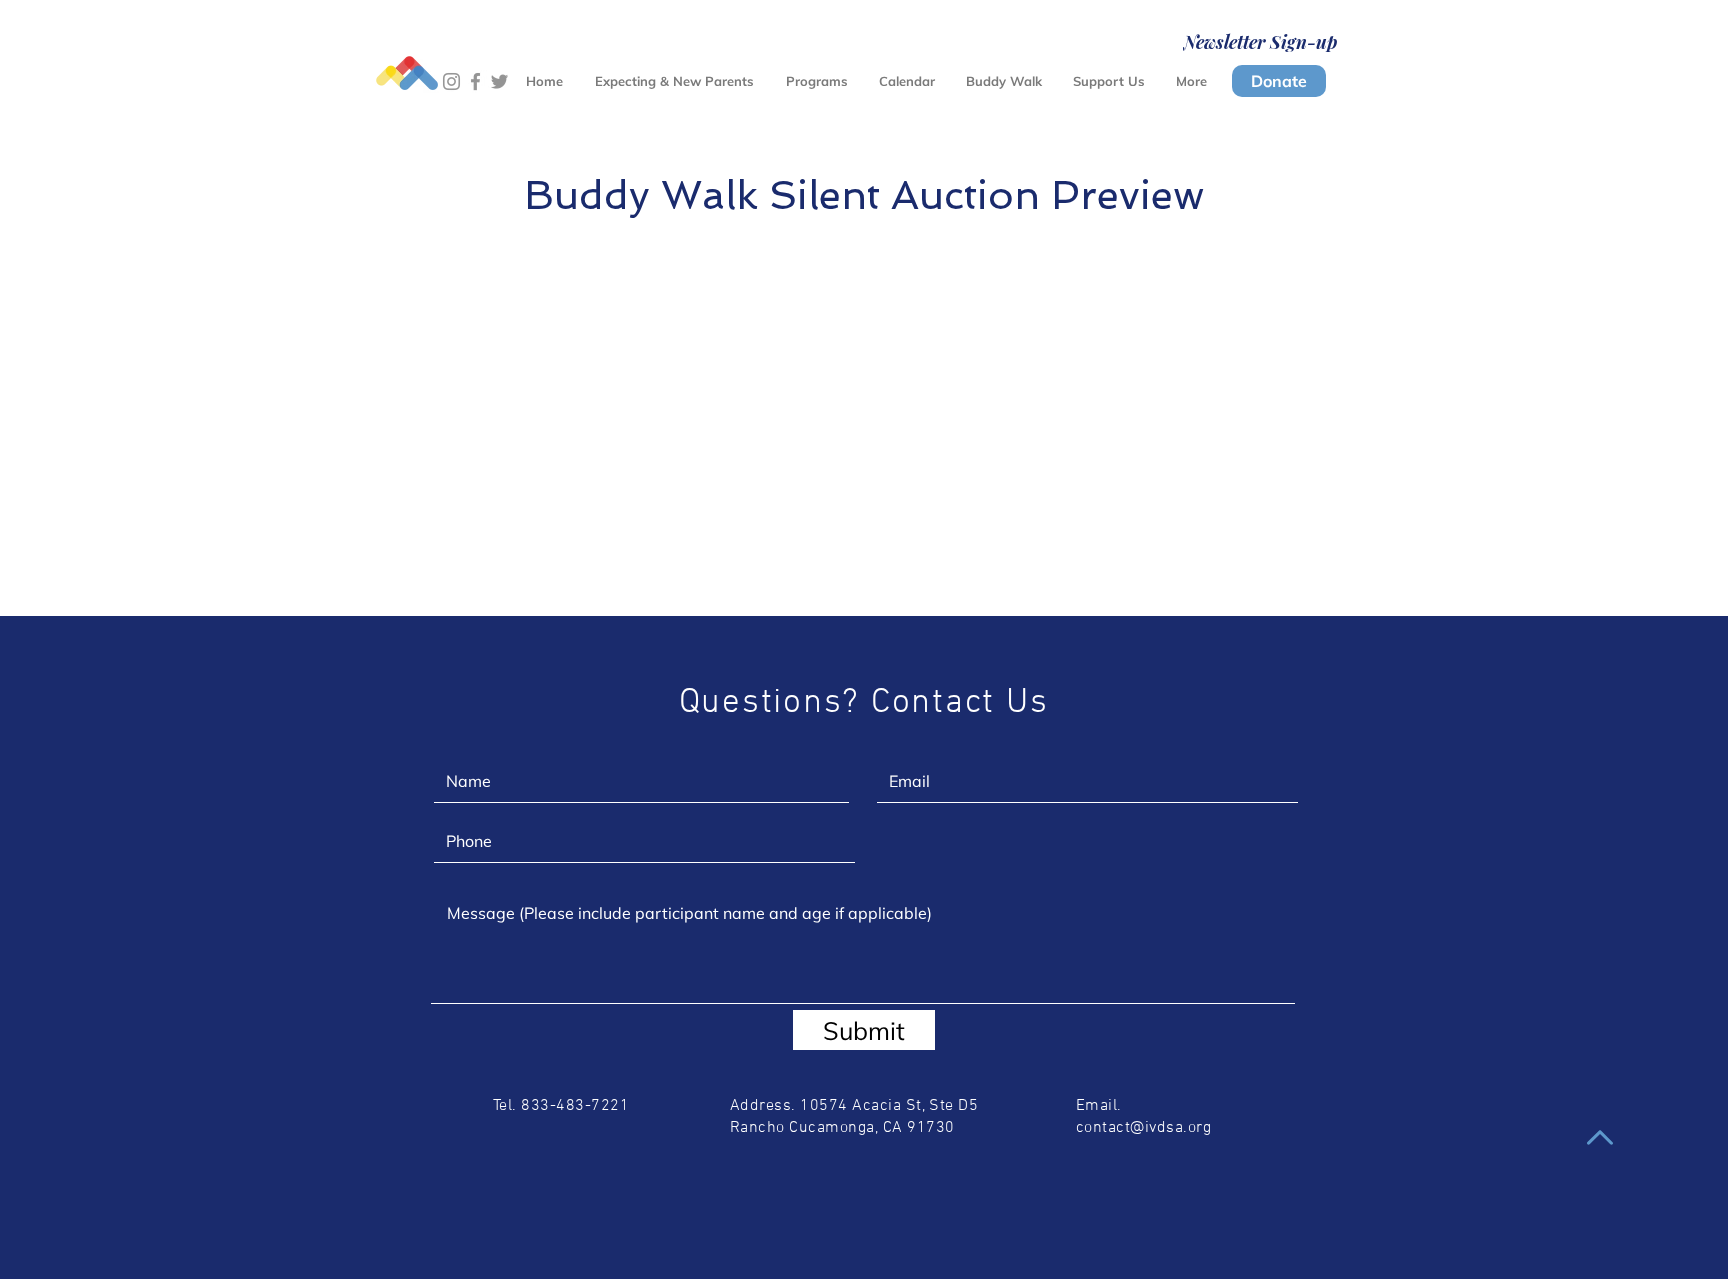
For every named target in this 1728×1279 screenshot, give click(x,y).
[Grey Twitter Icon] (499, 81)
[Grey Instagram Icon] (451, 81)
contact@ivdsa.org (1143, 1128)
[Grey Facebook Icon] (475, 81)
